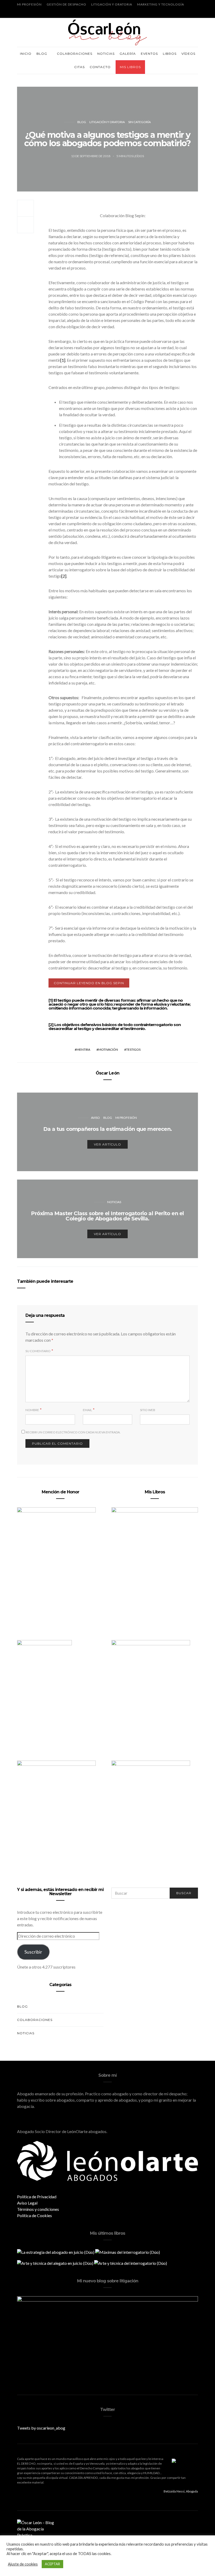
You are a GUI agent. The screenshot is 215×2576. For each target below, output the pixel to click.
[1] (63, 360)
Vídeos (188, 54)
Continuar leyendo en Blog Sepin (89, 983)
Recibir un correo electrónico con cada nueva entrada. (73, 1432)
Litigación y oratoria (112, 4)
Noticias (106, 54)
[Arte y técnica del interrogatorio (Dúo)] (131, 2263)
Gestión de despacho (66, 4)
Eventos (149, 54)
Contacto (100, 67)
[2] (64, 576)
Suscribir (33, 1952)
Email (87, 1410)
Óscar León (107, 1073)
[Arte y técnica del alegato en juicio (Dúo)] (56, 2263)
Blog (42, 54)
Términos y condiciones (38, 2209)
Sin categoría (139, 122)
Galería (128, 54)
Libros (170, 54)
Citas (79, 67)
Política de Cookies (34, 2215)
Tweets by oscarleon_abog (41, 2428)
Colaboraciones (75, 54)
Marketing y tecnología (161, 4)
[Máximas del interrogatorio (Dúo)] (128, 2252)
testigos (133, 1049)
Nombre (32, 1410)
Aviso (95, 1118)
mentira (83, 1049)
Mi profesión (29, 4)
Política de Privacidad (37, 2197)
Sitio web (148, 1410)
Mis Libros (130, 67)
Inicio (26, 54)
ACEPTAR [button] (52, 2564)
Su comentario (38, 1351)
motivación (108, 1049)
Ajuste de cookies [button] (23, 2564)
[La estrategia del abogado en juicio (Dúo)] (56, 2252)
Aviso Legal (27, 2203)
